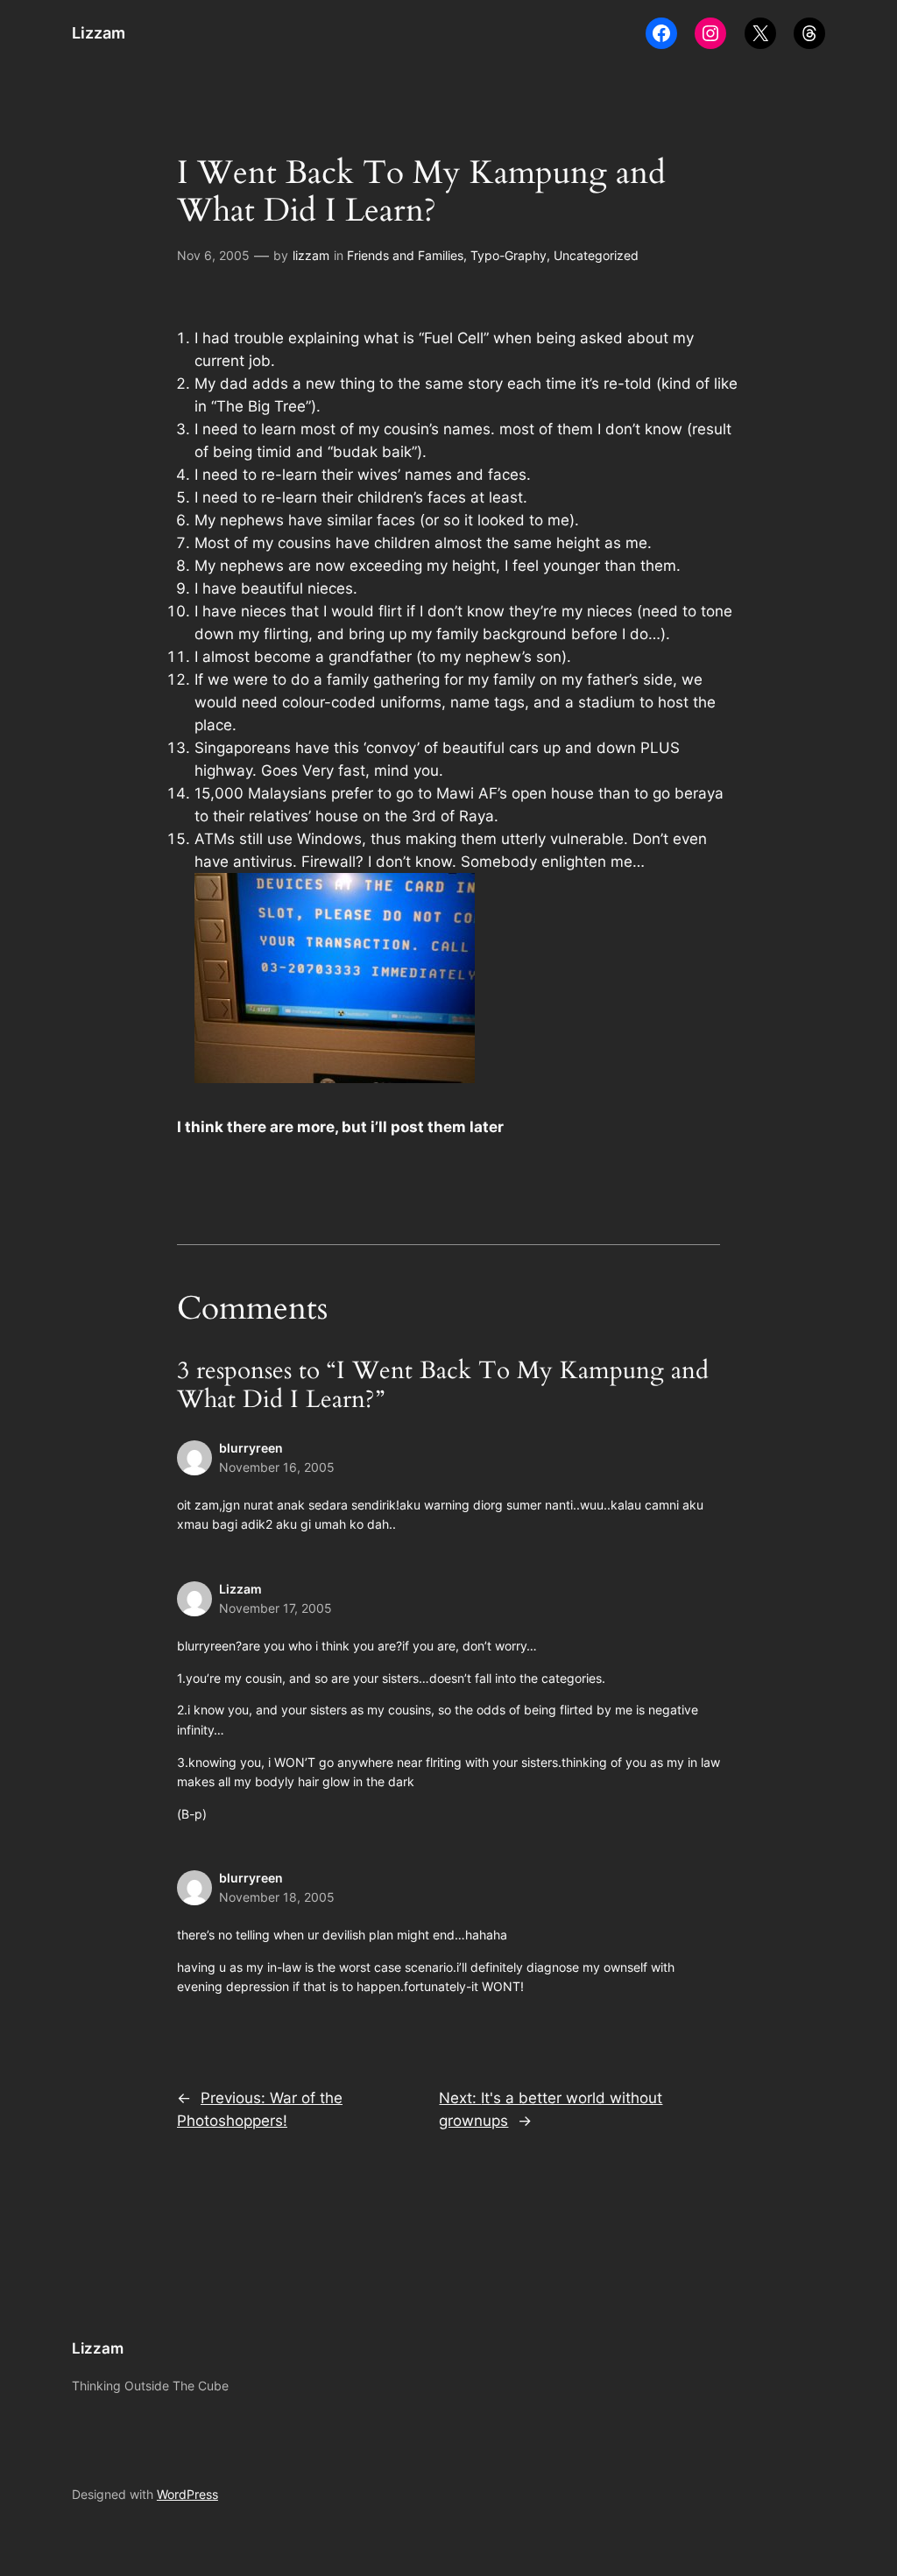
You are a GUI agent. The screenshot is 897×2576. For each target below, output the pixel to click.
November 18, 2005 (277, 1897)
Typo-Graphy (509, 255)
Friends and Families (405, 255)
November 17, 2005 (275, 1608)
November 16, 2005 (277, 1467)
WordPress (187, 2494)
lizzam (311, 255)
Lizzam (99, 33)
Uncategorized (596, 255)
